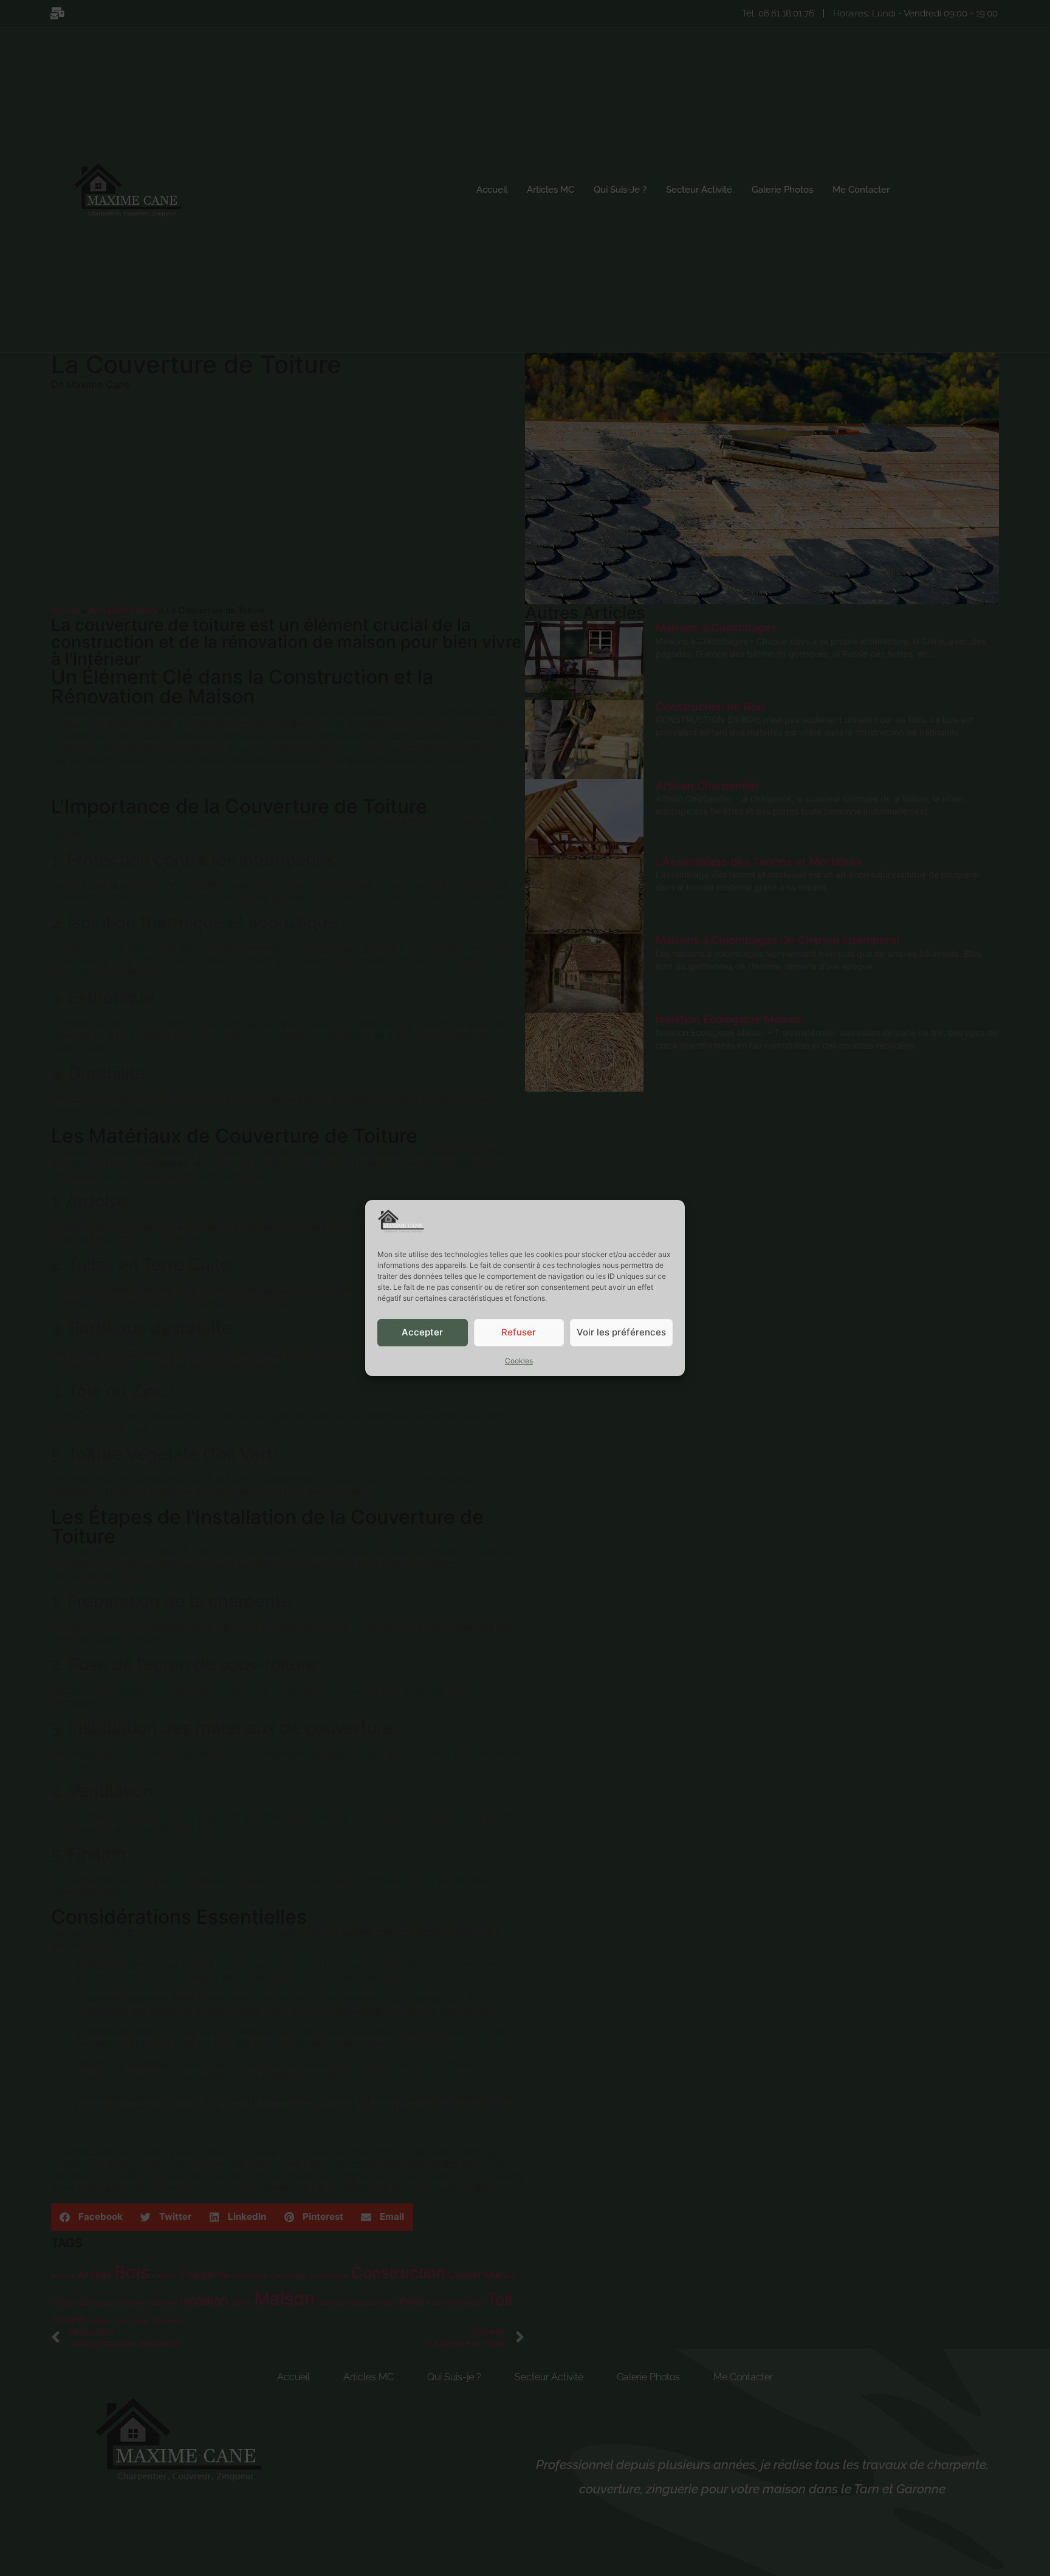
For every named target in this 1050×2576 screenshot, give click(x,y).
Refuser (519, 1333)
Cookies (519, 1361)
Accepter (422, 1333)
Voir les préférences (621, 1333)
